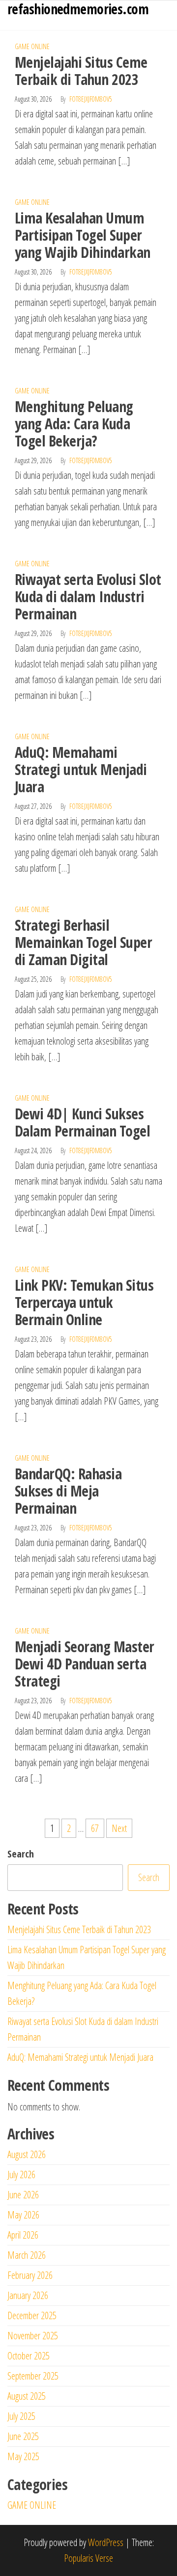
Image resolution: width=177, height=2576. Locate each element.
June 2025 (23, 2436)
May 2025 (23, 2456)
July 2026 (21, 2174)
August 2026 (27, 2154)
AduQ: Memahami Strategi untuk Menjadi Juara (81, 769)
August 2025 (27, 2396)
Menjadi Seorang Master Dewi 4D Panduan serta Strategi (85, 1664)
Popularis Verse (88, 2558)
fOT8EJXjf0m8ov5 (91, 99)
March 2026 (27, 2255)
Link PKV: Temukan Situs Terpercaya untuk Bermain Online (84, 1302)
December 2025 (32, 2315)
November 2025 (33, 2336)
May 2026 (23, 2215)
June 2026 (23, 2195)
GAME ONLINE (32, 46)
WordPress (106, 2542)
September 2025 (33, 2376)
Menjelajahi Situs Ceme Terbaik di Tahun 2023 (81, 71)
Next (119, 1828)
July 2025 (21, 2416)
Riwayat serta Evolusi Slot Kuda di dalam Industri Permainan (88, 596)
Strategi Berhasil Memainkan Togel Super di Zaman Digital (83, 942)
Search (21, 1854)
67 (95, 1828)
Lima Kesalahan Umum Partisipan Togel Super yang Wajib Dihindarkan (83, 235)
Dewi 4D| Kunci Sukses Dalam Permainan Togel (82, 1122)
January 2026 (28, 2295)
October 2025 (29, 2356)
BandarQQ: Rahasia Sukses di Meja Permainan (68, 1491)
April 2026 (23, 2235)
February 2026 (30, 2275)
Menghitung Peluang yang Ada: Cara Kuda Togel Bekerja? (74, 424)
